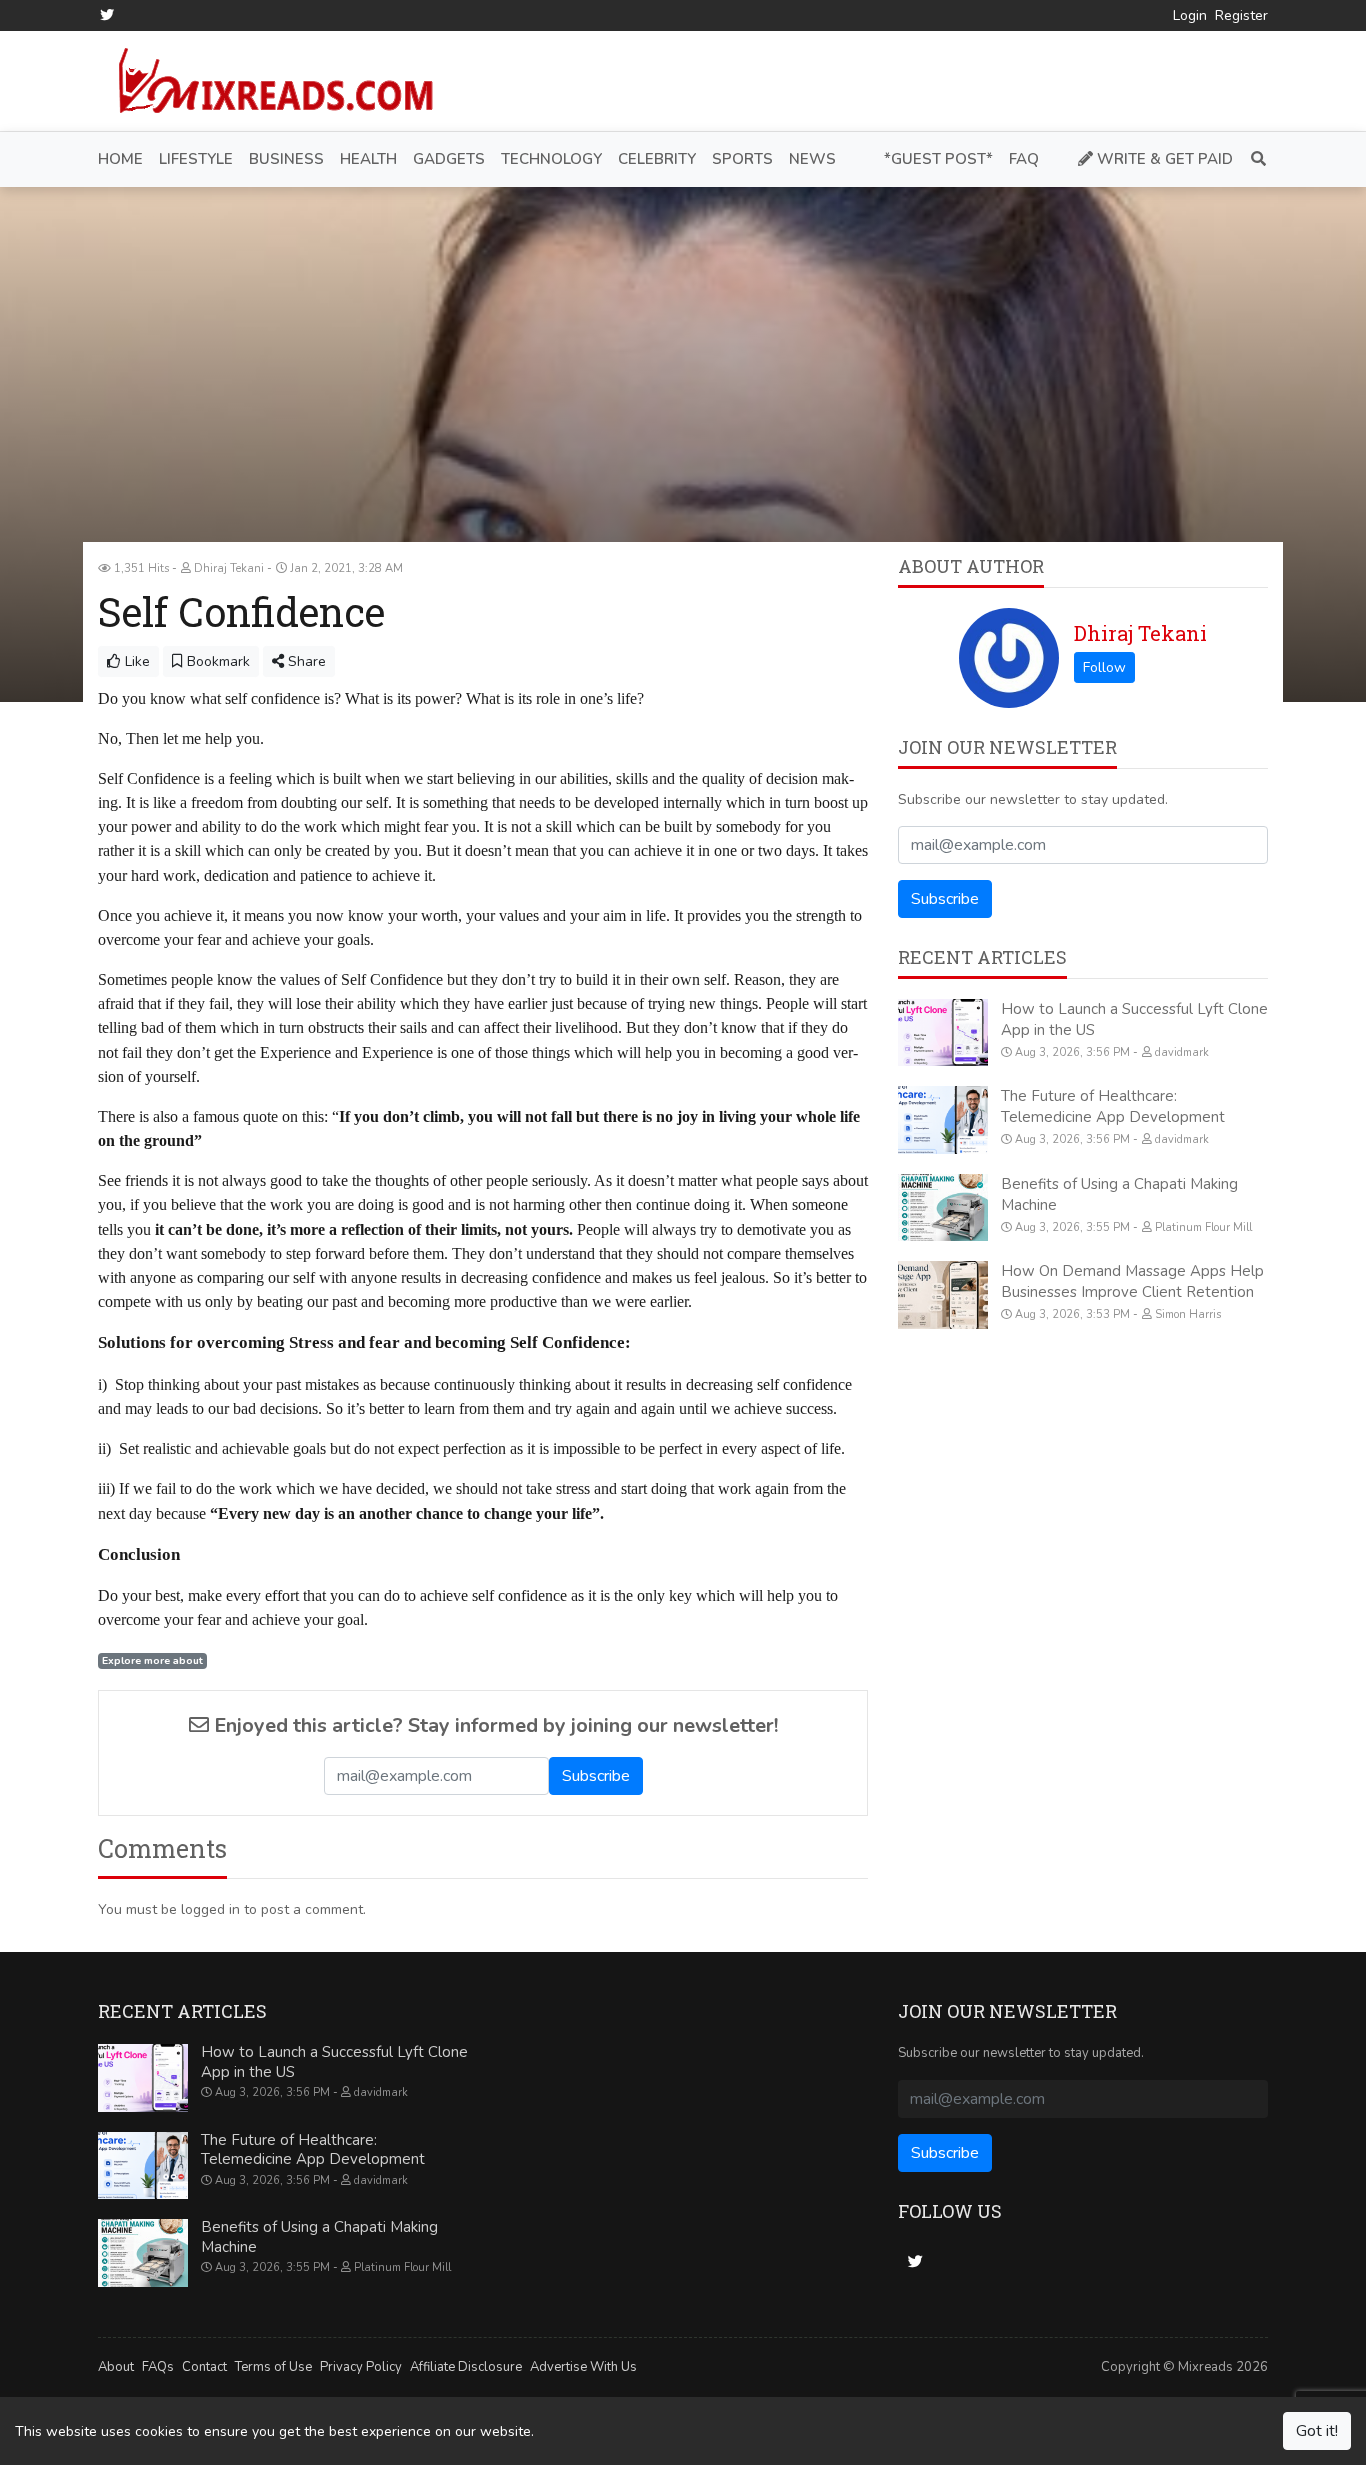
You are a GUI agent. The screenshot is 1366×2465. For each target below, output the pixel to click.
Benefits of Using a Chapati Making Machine (319, 2237)
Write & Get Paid (1163, 159)
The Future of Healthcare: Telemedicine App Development (1113, 1106)
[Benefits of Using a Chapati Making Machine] (943, 1208)
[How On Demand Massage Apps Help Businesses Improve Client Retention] (943, 1295)
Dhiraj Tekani (1140, 633)
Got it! (1317, 2431)
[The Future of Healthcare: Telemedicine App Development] (943, 1120)
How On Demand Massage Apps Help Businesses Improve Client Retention (1132, 1281)
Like (135, 661)
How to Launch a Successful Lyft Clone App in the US (334, 2062)
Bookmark (216, 661)
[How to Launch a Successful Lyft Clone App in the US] (943, 1033)
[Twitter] (107, 15)
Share (305, 661)
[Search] (1254, 159)
